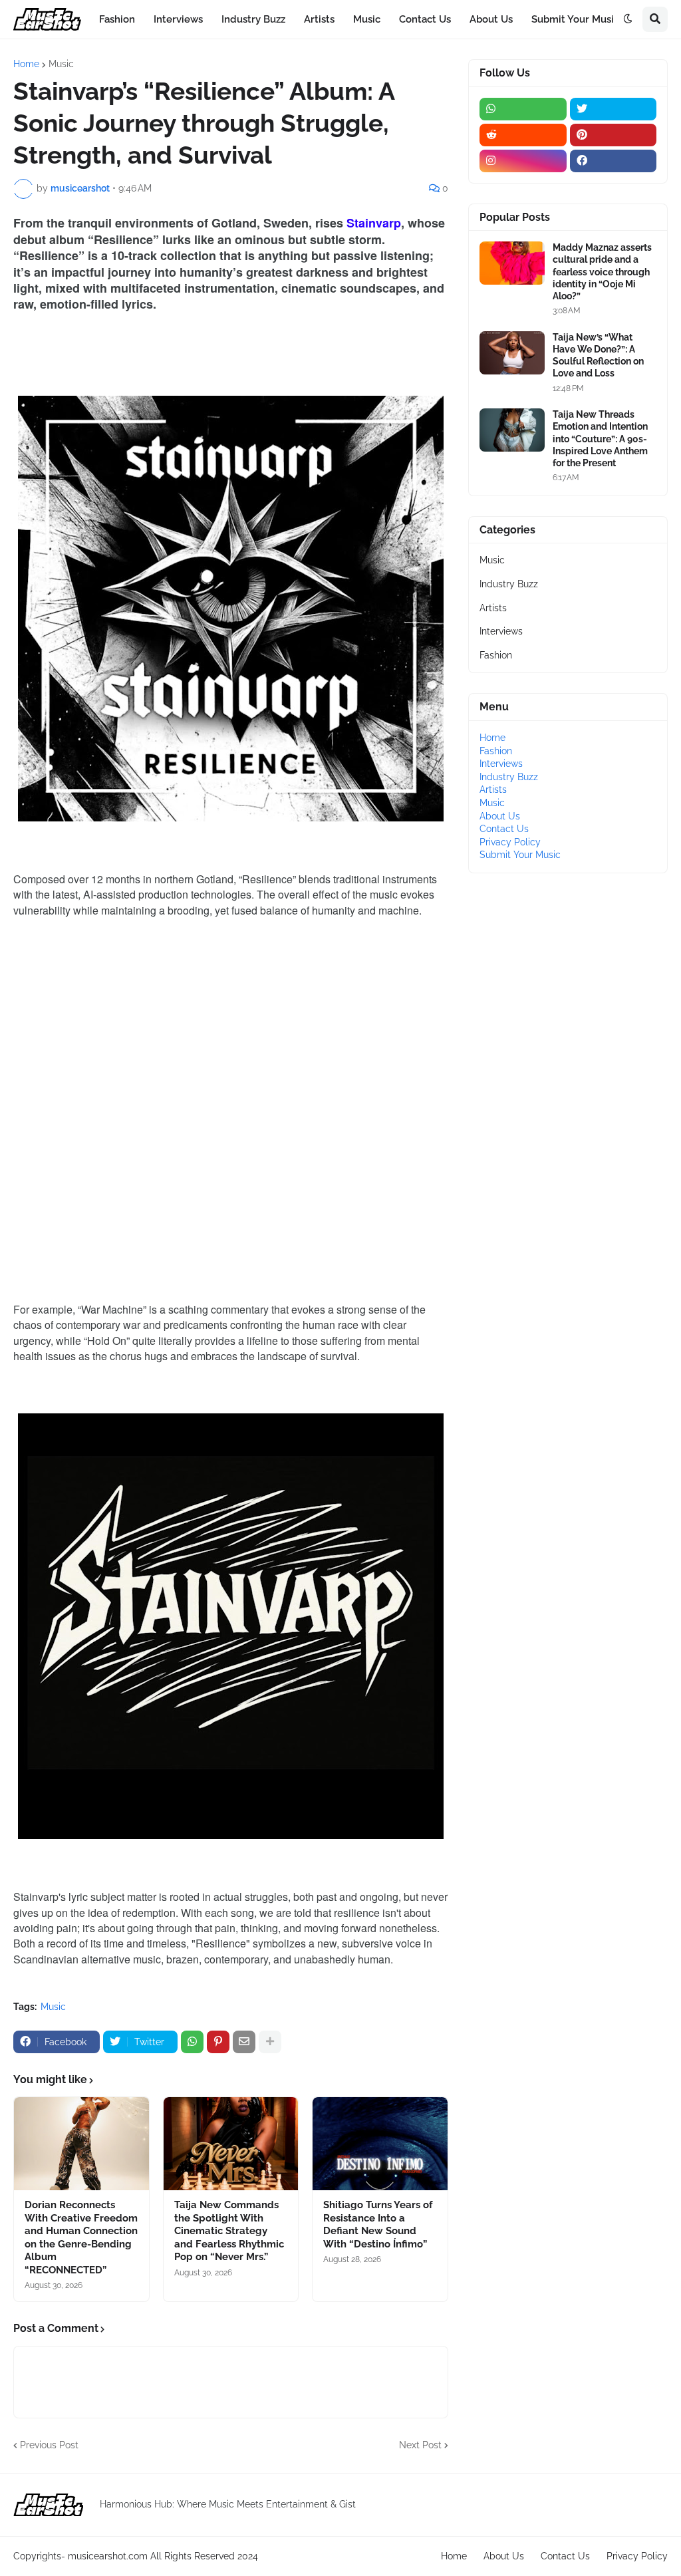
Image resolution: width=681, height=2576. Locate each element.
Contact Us (504, 829)
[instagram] (523, 161)
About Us (500, 816)
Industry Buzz (509, 584)
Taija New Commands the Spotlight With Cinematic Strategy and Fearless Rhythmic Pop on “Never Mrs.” (229, 2231)
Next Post (420, 2445)
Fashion (496, 655)
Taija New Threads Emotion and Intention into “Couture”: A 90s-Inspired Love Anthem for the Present (600, 439)
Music (61, 64)
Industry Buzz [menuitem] (253, 19)
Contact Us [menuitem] (425, 19)
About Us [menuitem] (491, 19)
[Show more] (270, 2042)
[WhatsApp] (192, 2042)
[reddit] (523, 135)
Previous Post (49, 2445)
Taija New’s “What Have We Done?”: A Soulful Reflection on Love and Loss (598, 356)
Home (26, 64)
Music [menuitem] (367, 19)
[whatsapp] (523, 109)
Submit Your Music (520, 855)
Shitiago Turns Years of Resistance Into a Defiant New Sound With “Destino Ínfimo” (378, 2224)
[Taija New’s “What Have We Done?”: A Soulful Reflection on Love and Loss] (512, 353)
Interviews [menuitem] (178, 19)
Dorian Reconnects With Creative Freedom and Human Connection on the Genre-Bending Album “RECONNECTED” (81, 2237)
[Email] (244, 2042)
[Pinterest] (218, 2042)
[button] (628, 19)
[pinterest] (613, 135)
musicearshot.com (108, 2556)
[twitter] (613, 109)
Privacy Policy (510, 842)
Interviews (501, 631)
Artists (493, 608)
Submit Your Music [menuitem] (575, 19)
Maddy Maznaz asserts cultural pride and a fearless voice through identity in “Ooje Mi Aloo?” (602, 272)
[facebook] (613, 161)
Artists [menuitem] (319, 19)
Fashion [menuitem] (117, 19)
